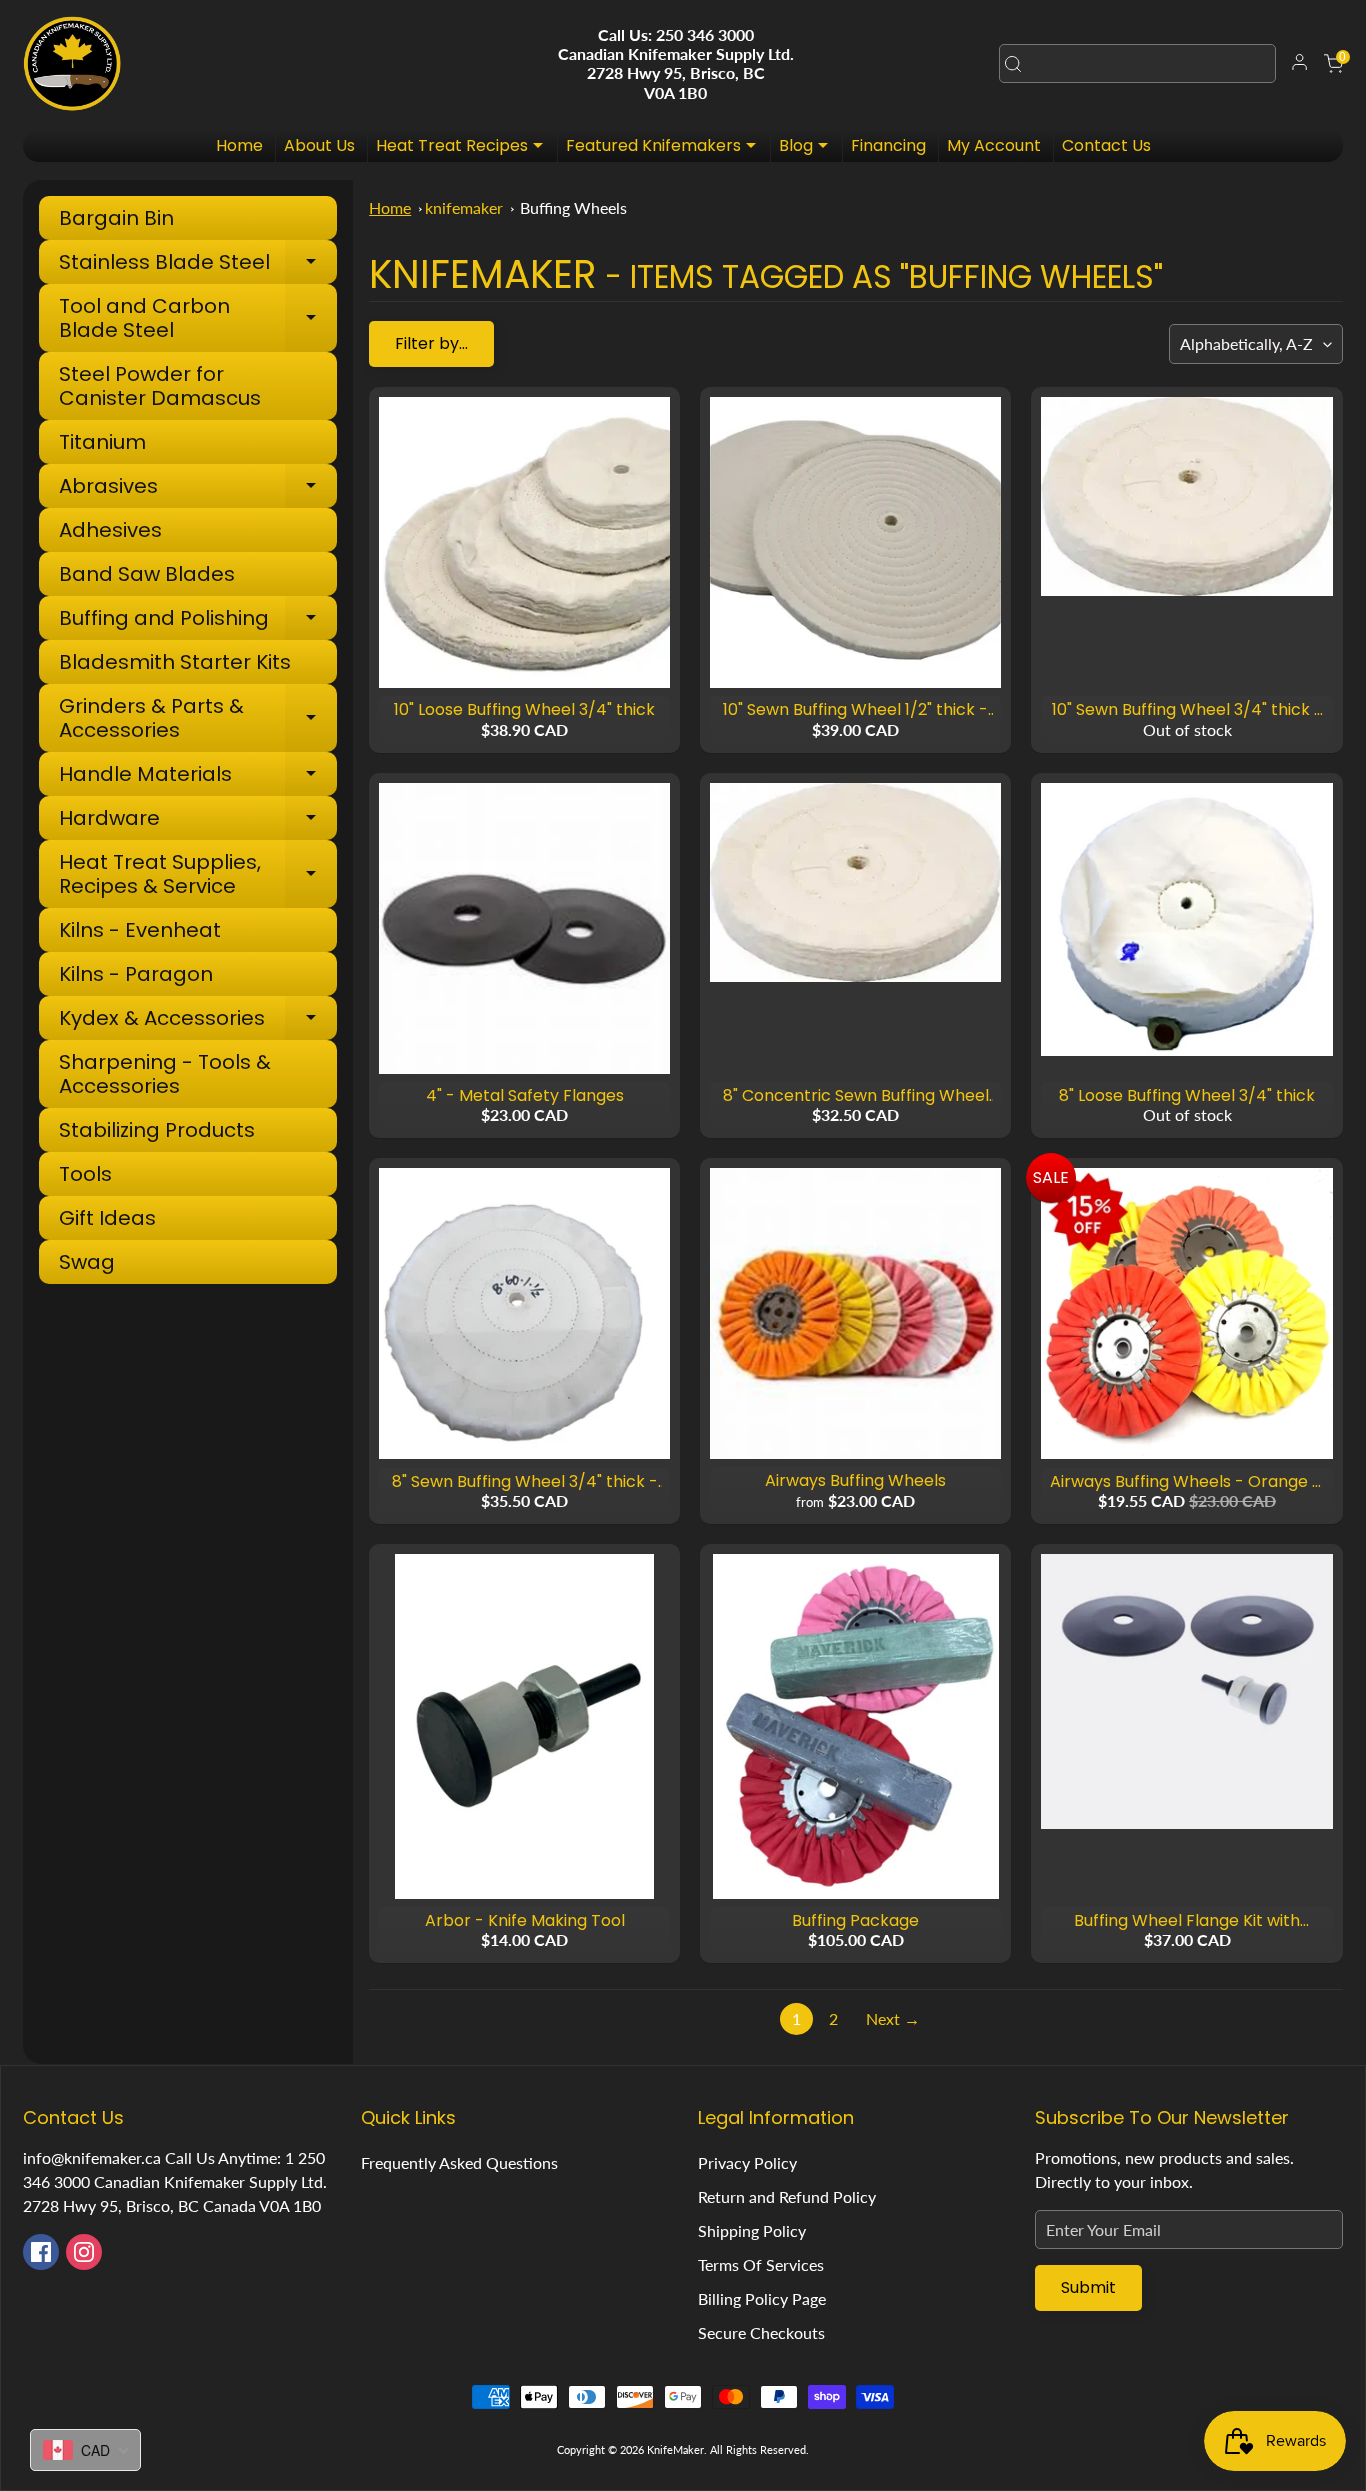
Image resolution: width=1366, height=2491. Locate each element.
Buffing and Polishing (198, 620)
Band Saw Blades (147, 574)
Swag (87, 1262)
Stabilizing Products (157, 1130)
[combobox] (1137, 64)
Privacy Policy (747, 2162)
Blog (808, 148)
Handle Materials (198, 776)
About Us (319, 145)
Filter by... (431, 343)
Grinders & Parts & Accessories (198, 718)
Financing (888, 145)
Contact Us (1106, 145)
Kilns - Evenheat (140, 930)
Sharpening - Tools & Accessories (165, 1074)
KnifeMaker (675, 2449)
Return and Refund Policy (787, 2196)
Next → (893, 2018)
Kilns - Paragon (136, 974)
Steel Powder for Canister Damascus (160, 386)
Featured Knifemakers (666, 148)
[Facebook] (41, 2252)
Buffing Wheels (573, 207)
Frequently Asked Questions (459, 2162)
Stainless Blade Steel (198, 264)
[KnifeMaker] (72, 63)
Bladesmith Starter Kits (175, 662)
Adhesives (110, 530)
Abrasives (198, 488)
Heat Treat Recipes (464, 148)
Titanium (102, 442)
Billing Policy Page (762, 2298)
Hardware (198, 820)
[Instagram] (84, 2252)
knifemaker (464, 207)
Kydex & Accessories (198, 1020)
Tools (85, 1174)
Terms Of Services (761, 2264)
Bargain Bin (116, 218)
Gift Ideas (107, 1218)
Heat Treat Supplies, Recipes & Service (198, 874)
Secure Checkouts (761, 2332)
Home (239, 145)
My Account (994, 145)
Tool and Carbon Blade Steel (198, 318)
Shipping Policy (752, 2230)
